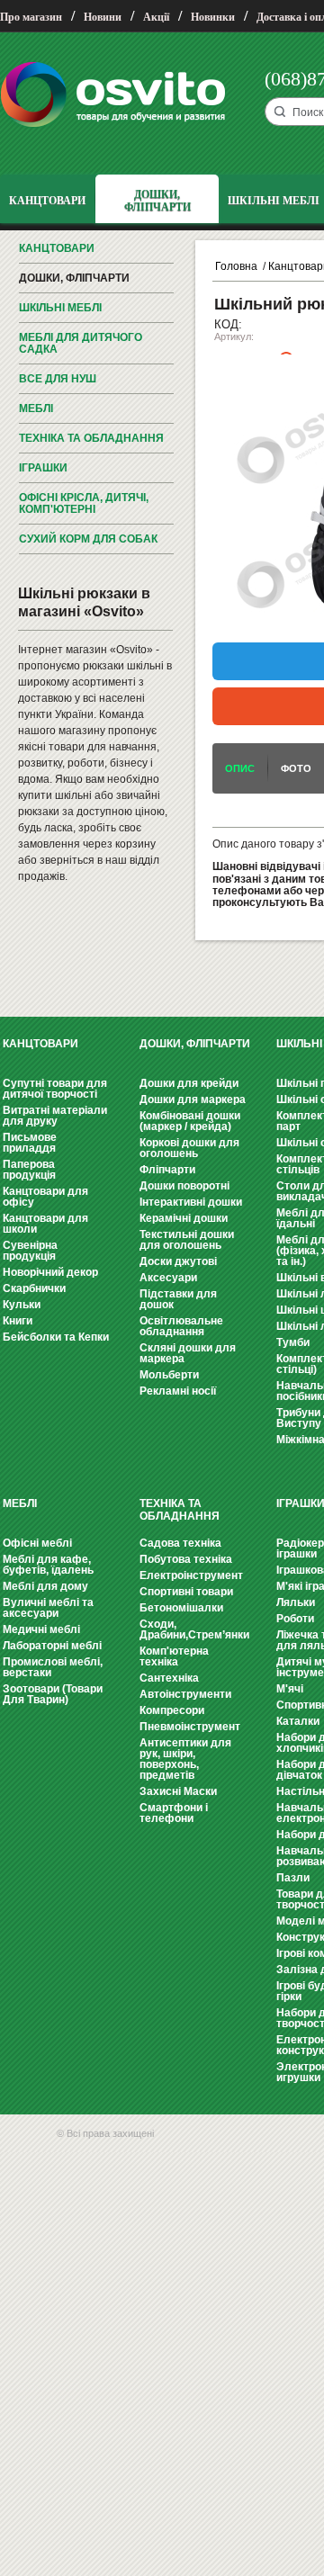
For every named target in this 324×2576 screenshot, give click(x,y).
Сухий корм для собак (88, 539)
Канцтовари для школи (45, 1224)
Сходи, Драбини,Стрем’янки (194, 1629)
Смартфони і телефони (174, 1813)
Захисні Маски (178, 1791)
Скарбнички (34, 1288)
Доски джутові (178, 1261)
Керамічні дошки (184, 1218)
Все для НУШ (58, 379)
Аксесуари (168, 1278)
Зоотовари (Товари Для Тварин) (53, 1694)
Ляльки (296, 1602)
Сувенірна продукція (30, 1251)
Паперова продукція (29, 1170)
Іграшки (43, 468)
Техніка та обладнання (91, 438)
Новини (103, 17)
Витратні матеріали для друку (55, 1116)
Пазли (293, 1878)
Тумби (293, 1342)
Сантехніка (169, 1678)
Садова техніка (180, 1543)
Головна (236, 266)
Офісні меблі (37, 1543)
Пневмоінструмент (190, 1727)
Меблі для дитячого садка (81, 343)
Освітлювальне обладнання (181, 1326)
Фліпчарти (167, 1170)
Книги (18, 1321)
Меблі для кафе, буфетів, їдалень (48, 1565)
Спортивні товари (186, 1592)
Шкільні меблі (60, 308)
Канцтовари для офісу (45, 1197)
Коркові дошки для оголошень (189, 1148)
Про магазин (31, 17)
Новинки (213, 17)
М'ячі (290, 1689)
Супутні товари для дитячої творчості (55, 1089)
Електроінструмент (191, 1575)
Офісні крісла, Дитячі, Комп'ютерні (84, 503)
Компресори (172, 1710)
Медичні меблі (41, 1629)
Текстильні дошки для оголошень (187, 1240)
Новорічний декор (50, 1272)
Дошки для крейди (189, 1083)
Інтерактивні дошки (191, 1202)
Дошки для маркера (193, 1100)
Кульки (22, 1305)
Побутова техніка (186, 1559)
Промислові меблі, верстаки (53, 1667)
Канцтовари (57, 248)
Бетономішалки (181, 1608)
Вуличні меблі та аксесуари (48, 1608)
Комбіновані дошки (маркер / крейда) (190, 1121)
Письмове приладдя (30, 1143)
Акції (156, 17)
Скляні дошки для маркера (188, 1353)
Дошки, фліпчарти (74, 278)
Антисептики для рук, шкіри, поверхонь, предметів (185, 1759)
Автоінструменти (185, 1694)
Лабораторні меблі (52, 1646)
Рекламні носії (178, 1391)
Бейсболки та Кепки (56, 1337)
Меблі (36, 408)
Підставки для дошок (178, 1299)
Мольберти (169, 1375)
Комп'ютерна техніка (174, 1656)
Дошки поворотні (184, 1186)
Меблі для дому (45, 1586)
